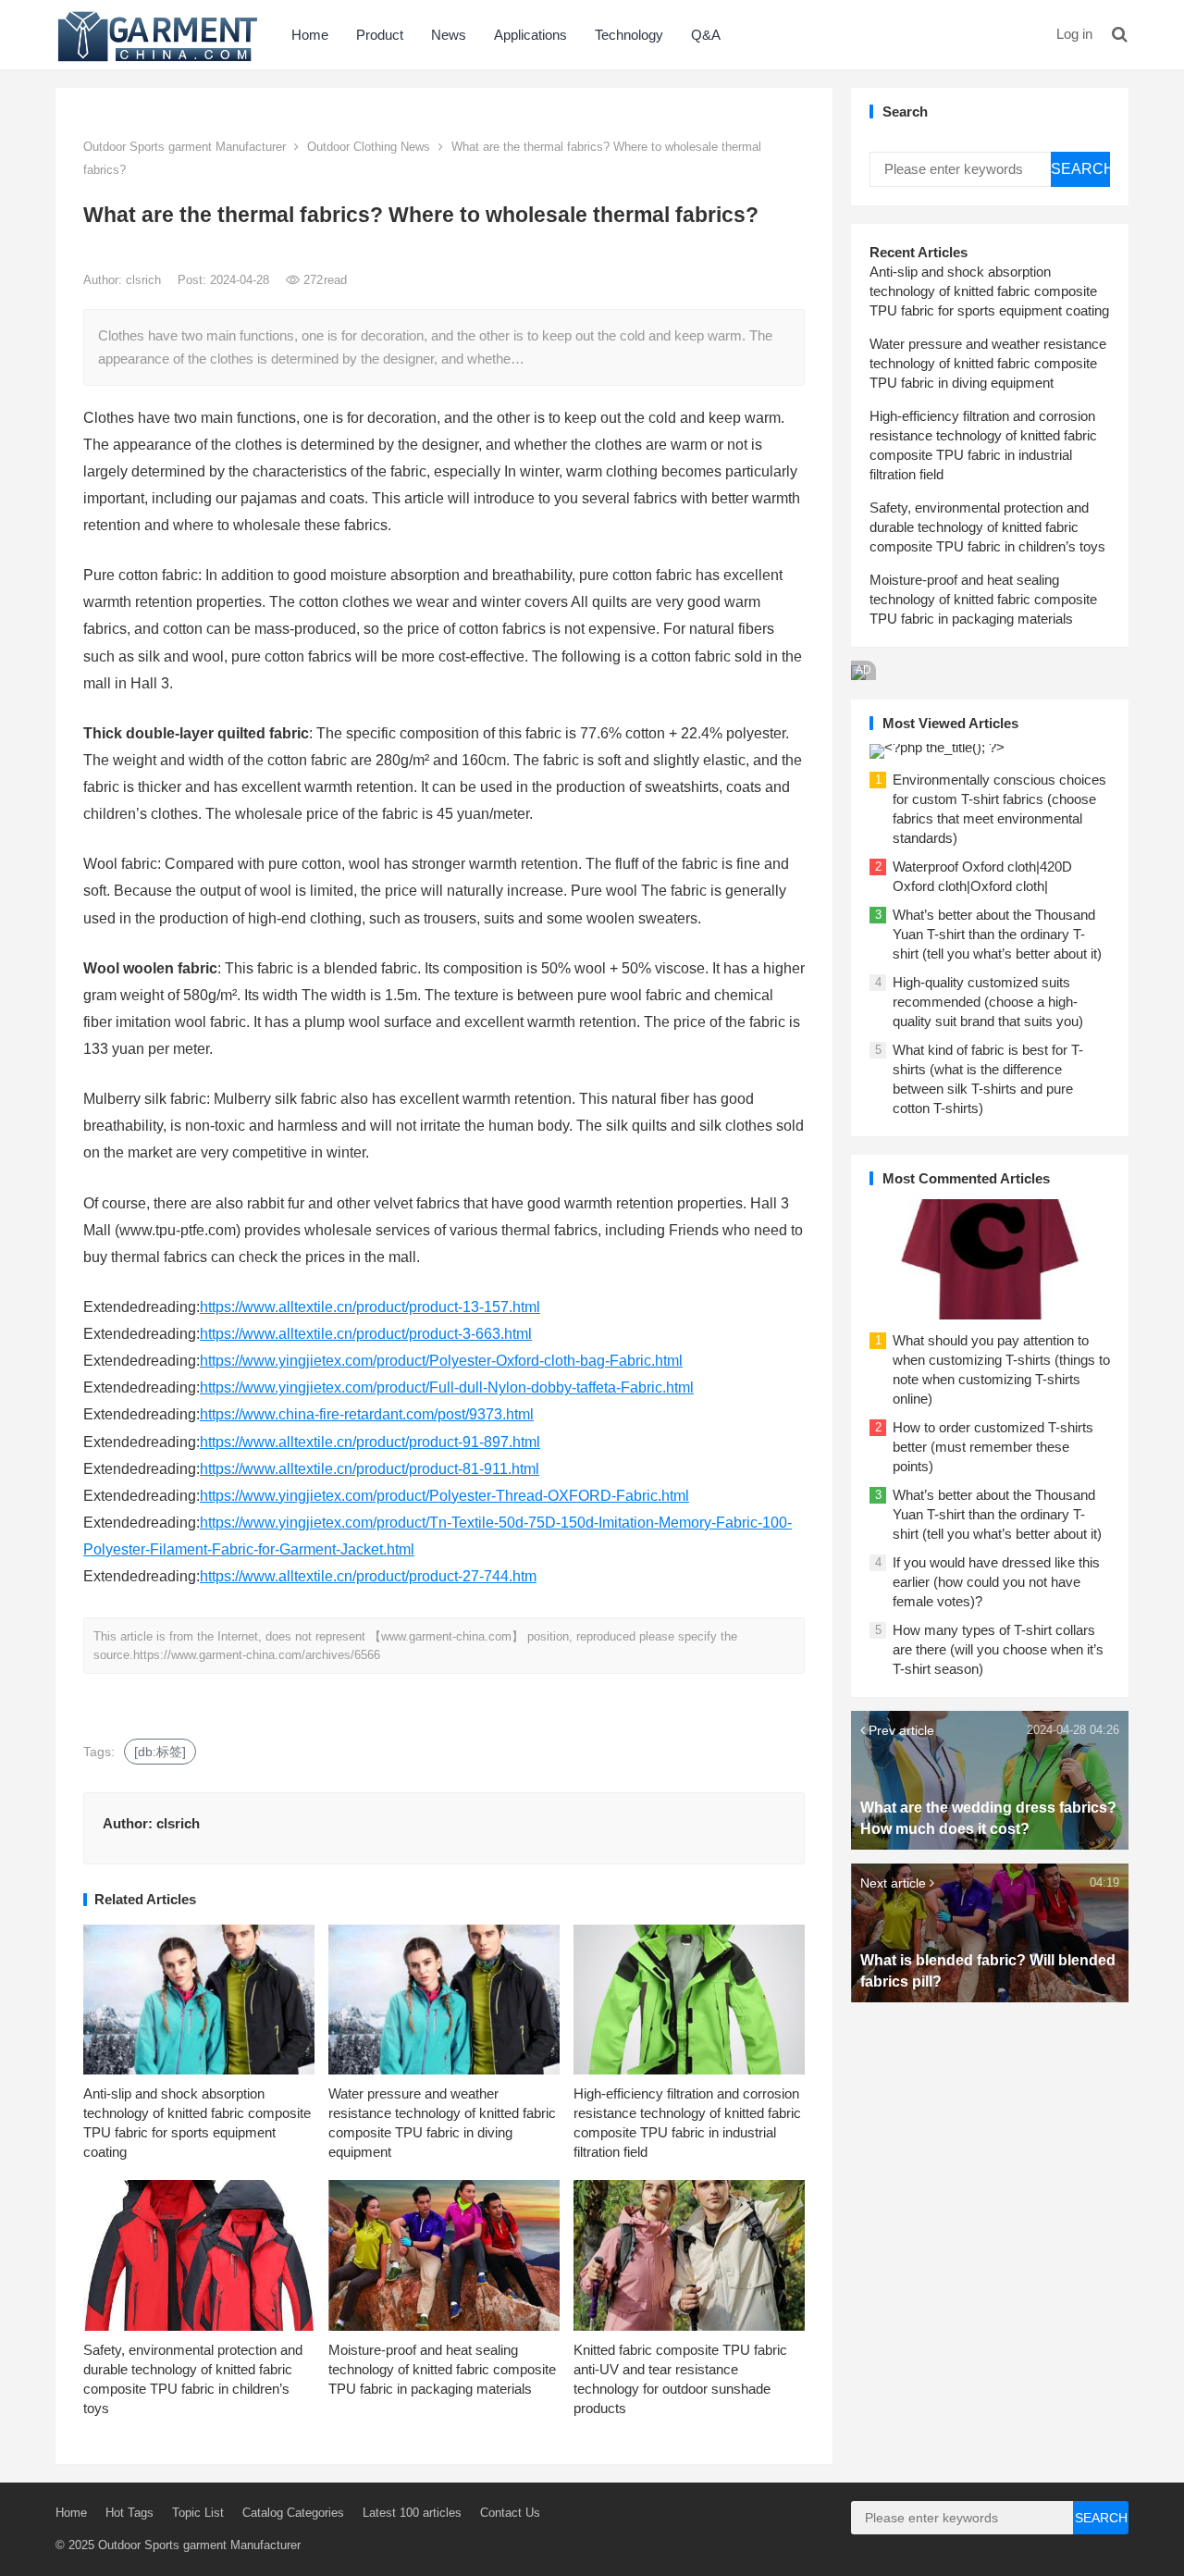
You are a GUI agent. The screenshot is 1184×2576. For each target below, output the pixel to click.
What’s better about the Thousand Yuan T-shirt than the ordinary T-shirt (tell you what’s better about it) (997, 934)
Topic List (198, 2513)
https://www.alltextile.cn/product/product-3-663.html (366, 1334)
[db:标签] (160, 1752)
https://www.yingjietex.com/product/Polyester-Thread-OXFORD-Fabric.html (444, 1496)
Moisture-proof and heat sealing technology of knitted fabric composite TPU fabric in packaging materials (442, 2369)
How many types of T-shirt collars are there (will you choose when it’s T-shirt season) (998, 1649)
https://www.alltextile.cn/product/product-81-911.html (370, 1469)
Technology (629, 35)
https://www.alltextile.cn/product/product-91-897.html (370, 1442)
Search (1080, 169)
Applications (530, 35)
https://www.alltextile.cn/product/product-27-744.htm (368, 1576)
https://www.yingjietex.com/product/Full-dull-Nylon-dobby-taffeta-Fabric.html (447, 1387)
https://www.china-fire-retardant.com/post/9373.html (367, 1414)
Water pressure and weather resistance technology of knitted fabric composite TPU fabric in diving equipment (988, 363)
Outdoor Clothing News (369, 147)
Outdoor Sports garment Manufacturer (185, 147)
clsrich (145, 280)
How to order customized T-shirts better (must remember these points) (993, 1447)
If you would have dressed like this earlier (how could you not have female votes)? (996, 1582)
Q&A (706, 35)
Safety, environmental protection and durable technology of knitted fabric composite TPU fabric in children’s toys (987, 527)
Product (380, 35)
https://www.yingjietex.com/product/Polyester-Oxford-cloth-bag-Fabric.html (441, 1361)
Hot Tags (129, 2513)
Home (310, 35)
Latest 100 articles (412, 2513)
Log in (1074, 34)
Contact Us (510, 2513)
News (449, 35)
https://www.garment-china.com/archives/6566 (257, 1655)
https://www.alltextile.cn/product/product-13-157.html (370, 1307)
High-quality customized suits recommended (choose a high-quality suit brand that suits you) (988, 1002)
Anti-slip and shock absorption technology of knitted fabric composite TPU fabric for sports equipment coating (989, 291)
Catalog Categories (293, 2513)
